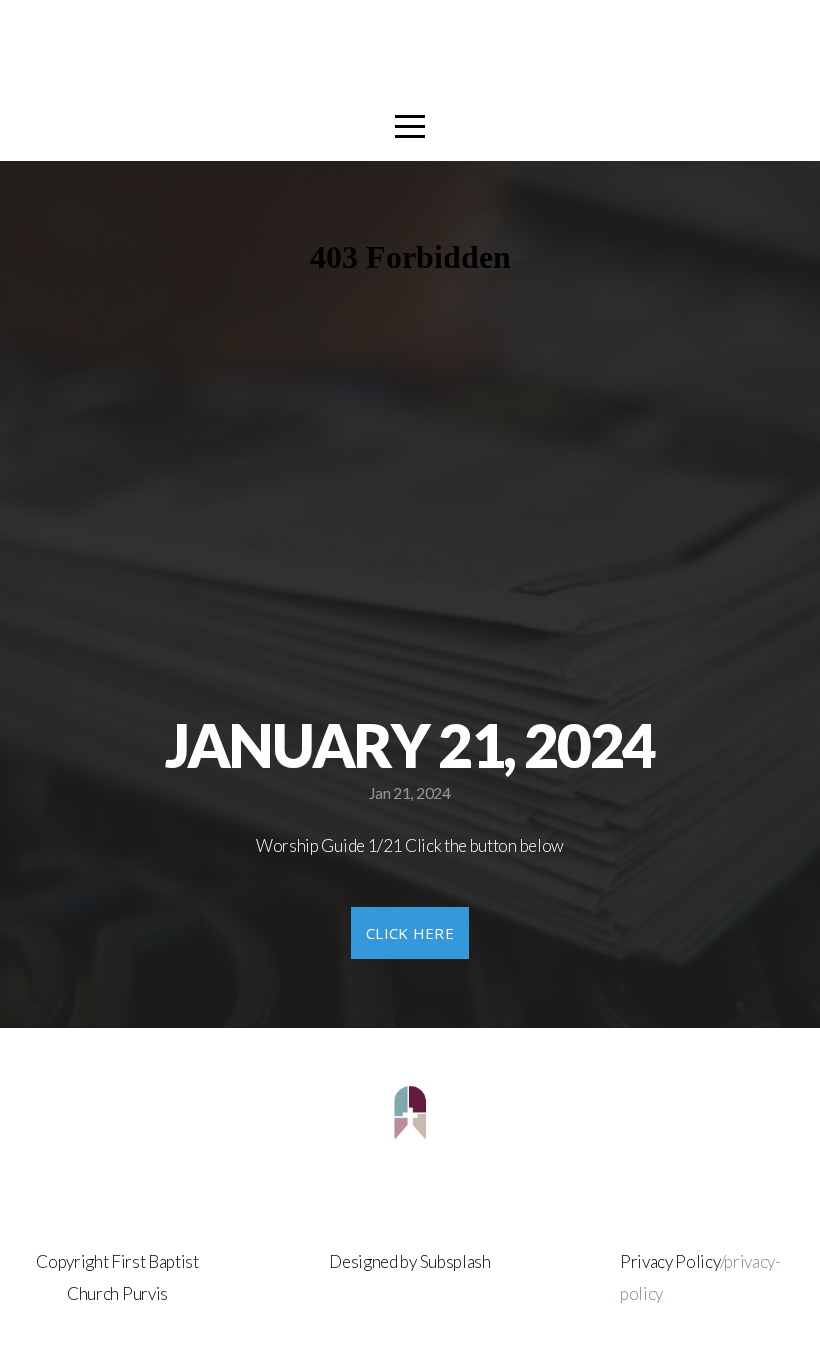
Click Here (410, 933)
